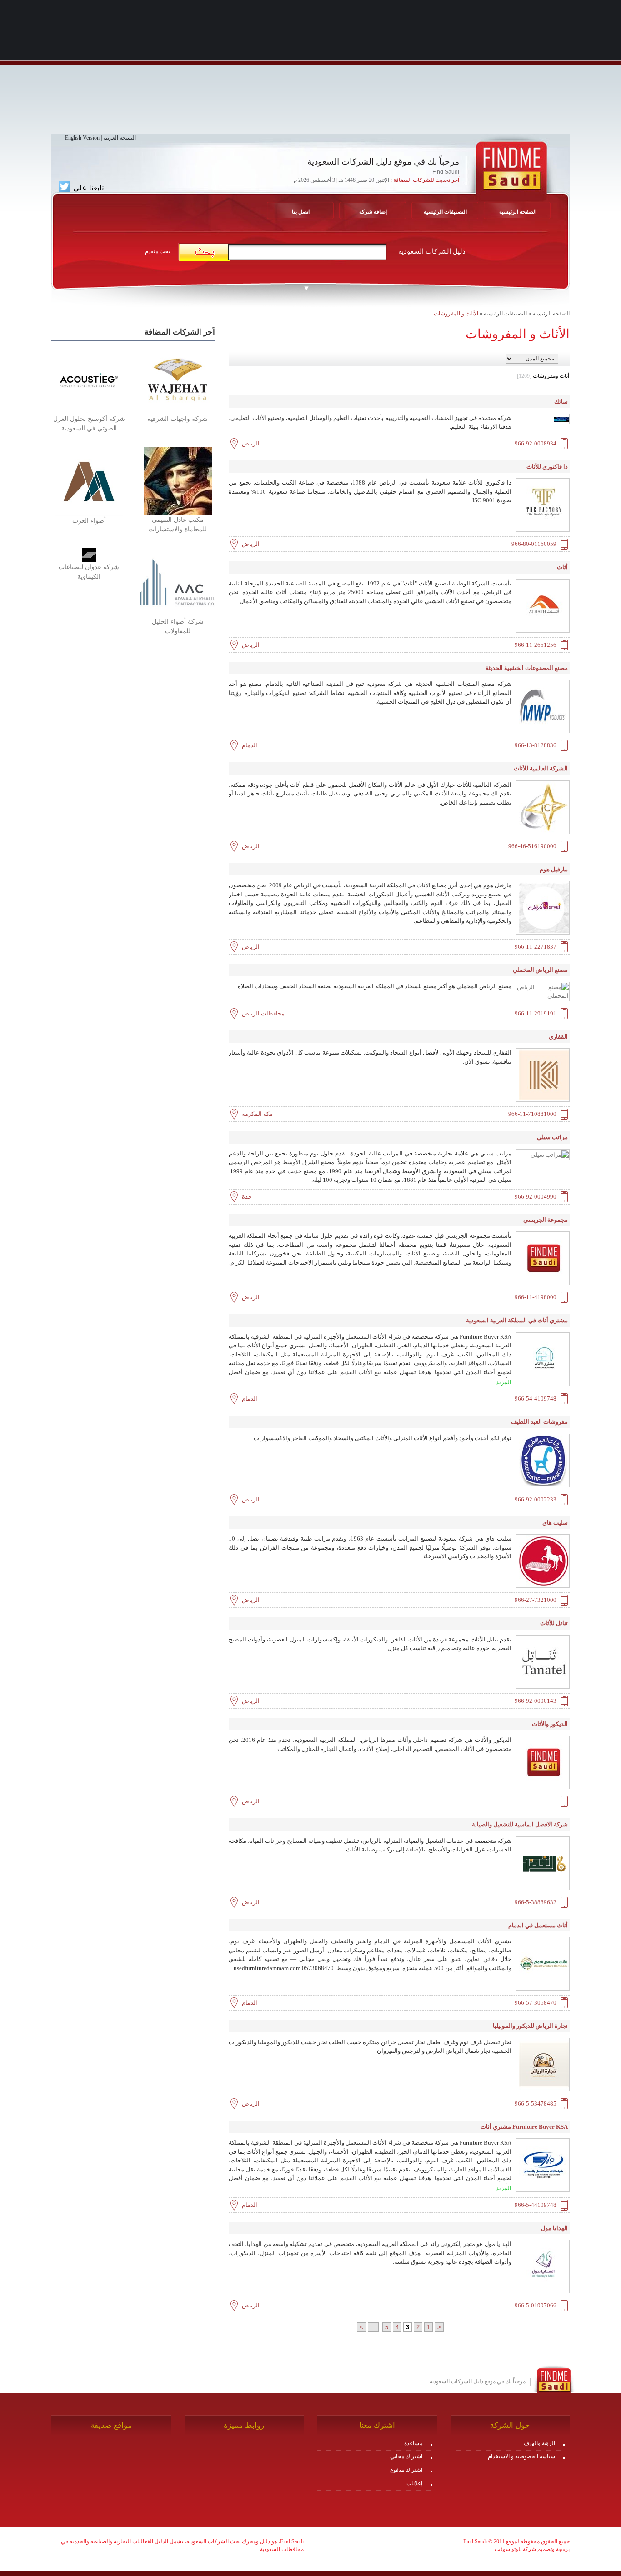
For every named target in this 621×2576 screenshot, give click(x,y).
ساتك (561, 402)
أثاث (562, 567)
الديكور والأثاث (550, 1724)
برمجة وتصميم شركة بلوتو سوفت (532, 2549)
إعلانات (414, 2483)
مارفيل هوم (554, 869)
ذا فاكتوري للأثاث (547, 467)
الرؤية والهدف (539, 2443)
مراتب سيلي (552, 1137)
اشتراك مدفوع (406, 2470)
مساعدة (413, 2443)
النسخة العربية (120, 138)
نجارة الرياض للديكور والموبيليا (530, 2026)
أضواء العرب (89, 521)
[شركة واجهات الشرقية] (178, 379)
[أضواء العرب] (89, 481)
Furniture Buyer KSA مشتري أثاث (524, 2127)
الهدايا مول (554, 2228)
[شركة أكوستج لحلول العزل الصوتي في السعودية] (89, 379)
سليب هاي (555, 1523)
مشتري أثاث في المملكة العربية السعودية (517, 1320)
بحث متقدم (158, 251)
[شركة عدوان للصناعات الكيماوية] (89, 555)
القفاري (558, 1037)
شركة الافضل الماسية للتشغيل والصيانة (520, 1824)
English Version (82, 138)
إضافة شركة (373, 212)
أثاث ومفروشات (543, 376)
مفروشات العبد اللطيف (539, 1422)
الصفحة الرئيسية (551, 314)
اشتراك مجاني (406, 2456)
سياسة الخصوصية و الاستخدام (521, 2456)
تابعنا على (88, 188)
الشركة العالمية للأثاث (541, 768)
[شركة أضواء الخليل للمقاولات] (178, 582)
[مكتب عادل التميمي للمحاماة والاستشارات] (178, 480)
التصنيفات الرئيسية (445, 212)
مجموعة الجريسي (546, 1220)
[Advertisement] (310, 70)
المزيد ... (501, 1382)
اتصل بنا (301, 212)
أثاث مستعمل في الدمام (538, 1925)
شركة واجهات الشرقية (178, 419)
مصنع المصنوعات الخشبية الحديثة (527, 668)
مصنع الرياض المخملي (540, 970)
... (373, 2327)
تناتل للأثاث (554, 1623)
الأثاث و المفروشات (456, 314)
